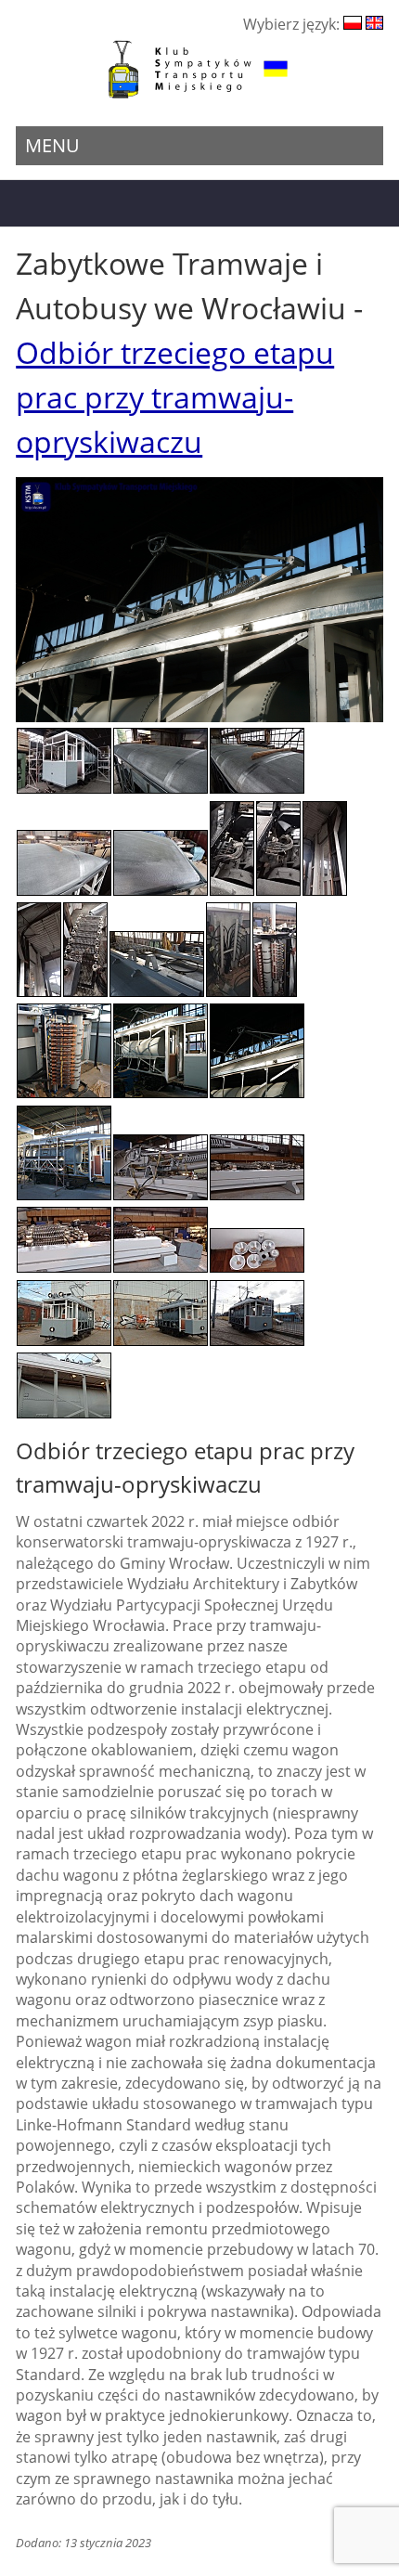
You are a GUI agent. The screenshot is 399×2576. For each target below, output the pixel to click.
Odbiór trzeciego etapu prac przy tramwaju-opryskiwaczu (175, 397)
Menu (52, 145)
